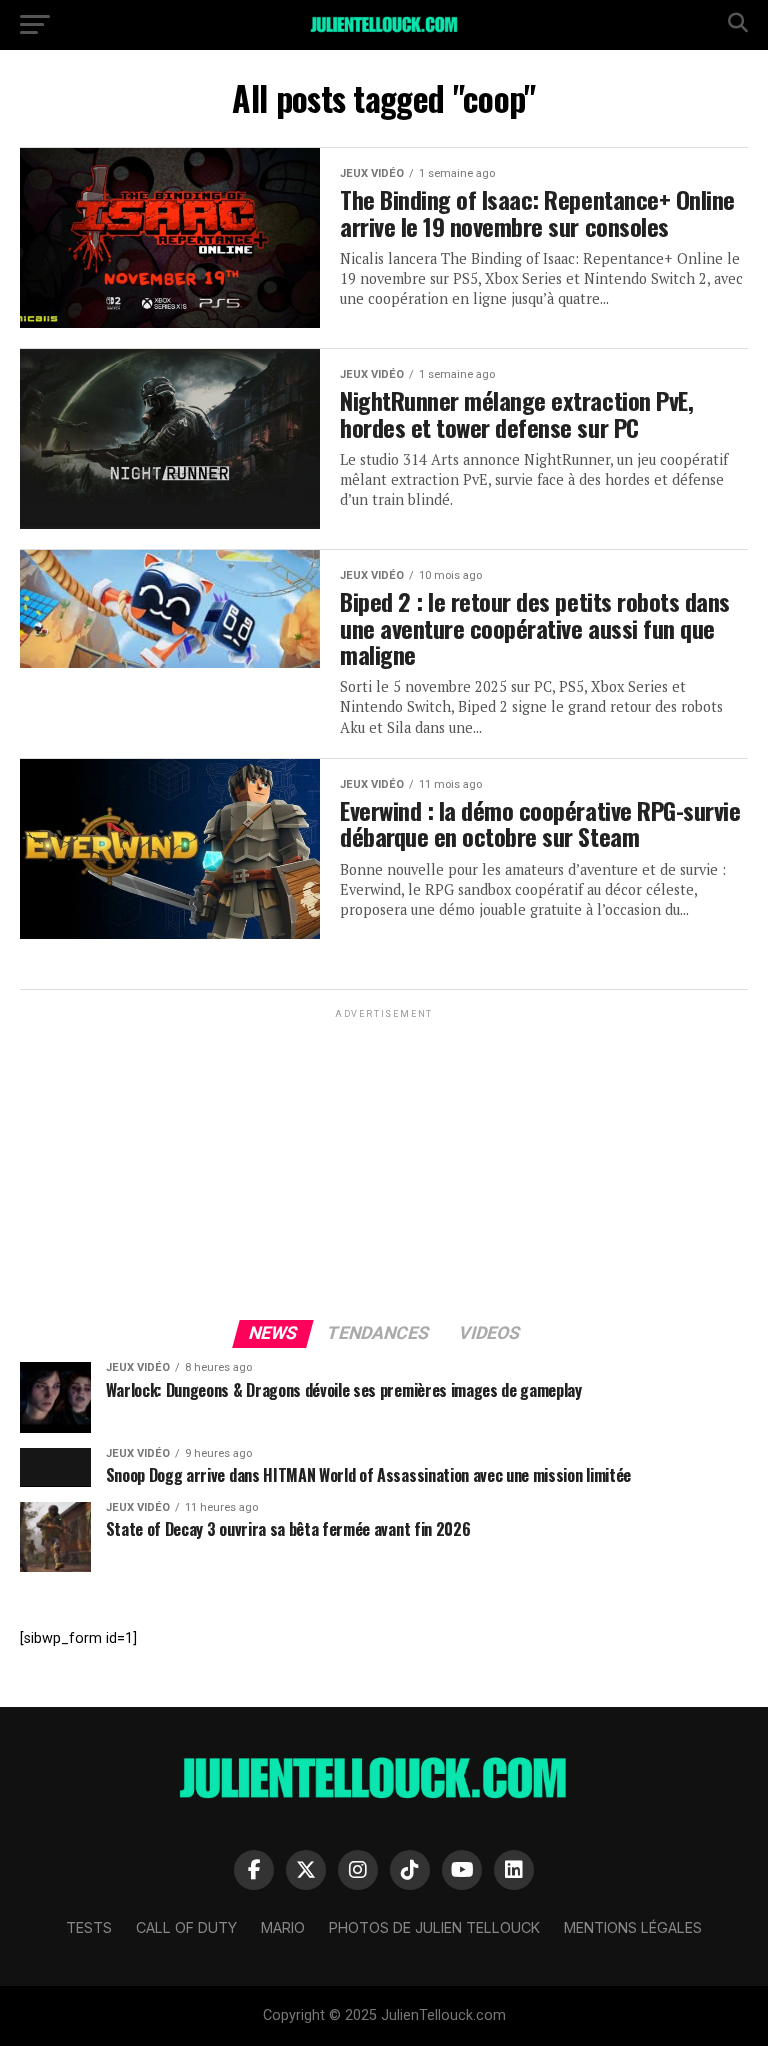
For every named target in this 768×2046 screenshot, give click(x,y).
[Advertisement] (384, 1163)
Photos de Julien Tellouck (434, 1927)
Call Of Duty (186, 1927)
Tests (89, 1927)
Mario (283, 1927)
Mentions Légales (633, 1927)
